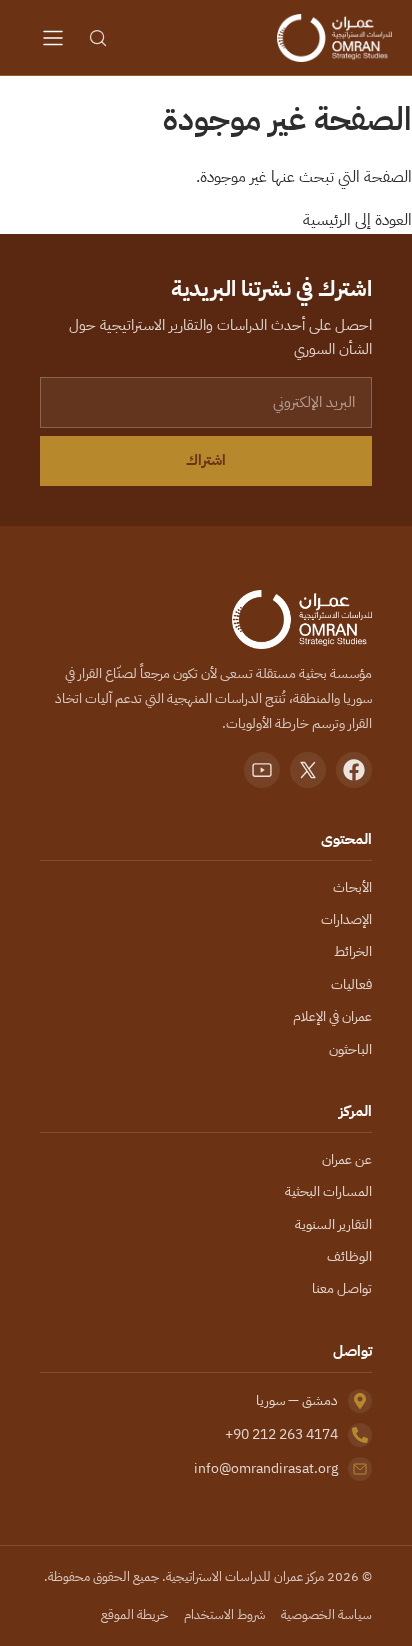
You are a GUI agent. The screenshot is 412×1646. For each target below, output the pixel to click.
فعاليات (351, 984)
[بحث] (98, 38)
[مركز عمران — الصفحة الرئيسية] (334, 38)
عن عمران (347, 1159)
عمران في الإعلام (332, 1016)
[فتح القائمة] (53, 38)
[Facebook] (354, 770)
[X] (308, 770)
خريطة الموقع (134, 1614)
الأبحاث (352, 887)
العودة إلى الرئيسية (357, 220)
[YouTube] (262, 770)
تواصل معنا (342, 1288)
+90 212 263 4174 (281, 1434)
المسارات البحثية (328, 1191)
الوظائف (349, 1256)
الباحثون (350, 1049)
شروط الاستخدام (224, 1614)
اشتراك (206, 460)
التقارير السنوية (333, 1224)
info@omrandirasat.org (266, 1468)
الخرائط (353, 951)
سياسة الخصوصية (326, 1614)
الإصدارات (346, 919)
